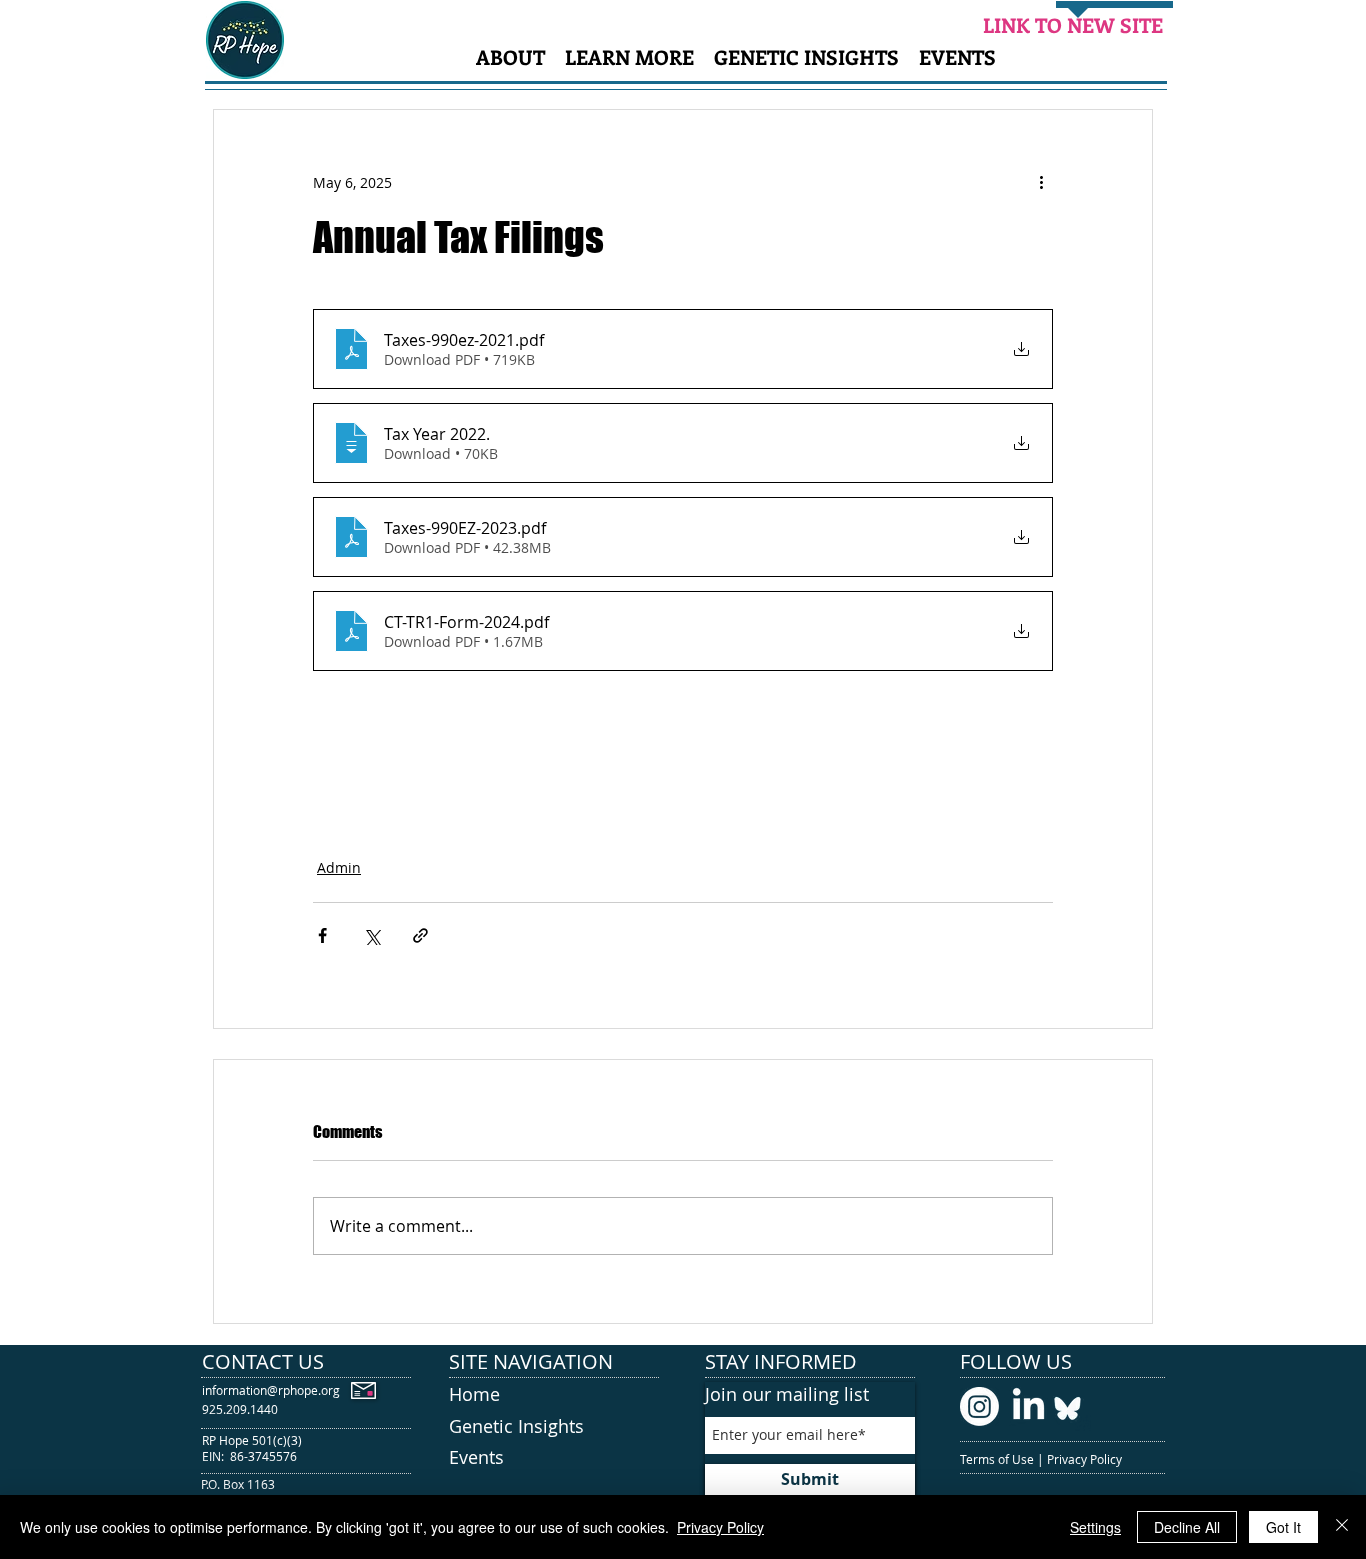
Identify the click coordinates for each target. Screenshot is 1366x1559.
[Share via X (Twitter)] (371, 935)
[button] (510, 56)
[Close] (1342, 1527)
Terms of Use (998, 1459)
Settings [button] (1095, 1527)
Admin (339, 867)
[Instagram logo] (979, 1406)
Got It (1283, 1527)
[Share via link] (420, 935)
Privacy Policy (1086, 1459)
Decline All (1187, 1527)
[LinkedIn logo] (1028, 1406)
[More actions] (1041, 182)
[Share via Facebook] (322, 935)
